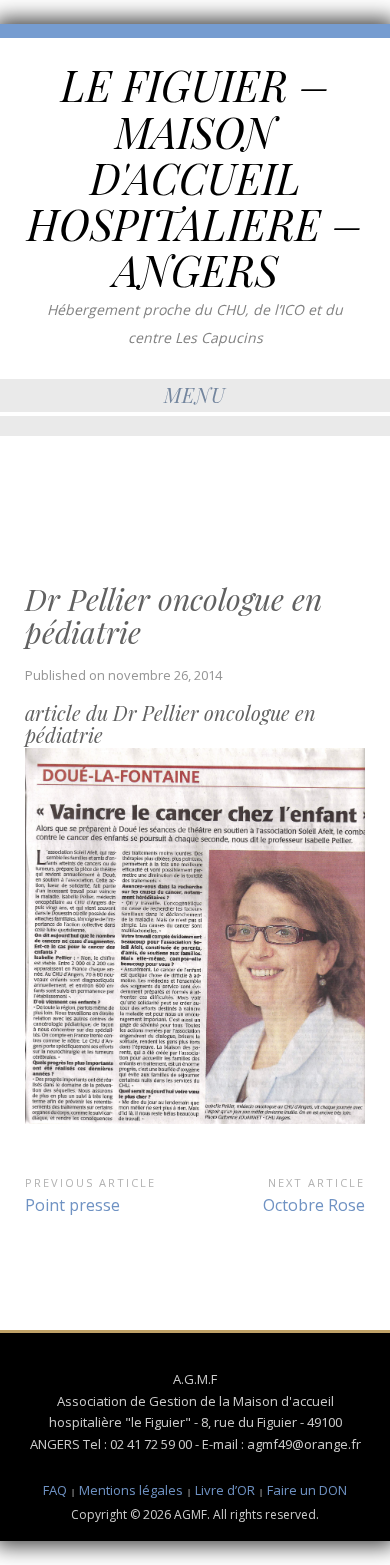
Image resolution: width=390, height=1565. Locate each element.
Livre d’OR (225, 1490)
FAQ (55, 1490)
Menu (195, 394)
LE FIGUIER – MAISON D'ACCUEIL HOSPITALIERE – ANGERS (195, 177)
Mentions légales (131, 1490)
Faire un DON (307, 1490)
